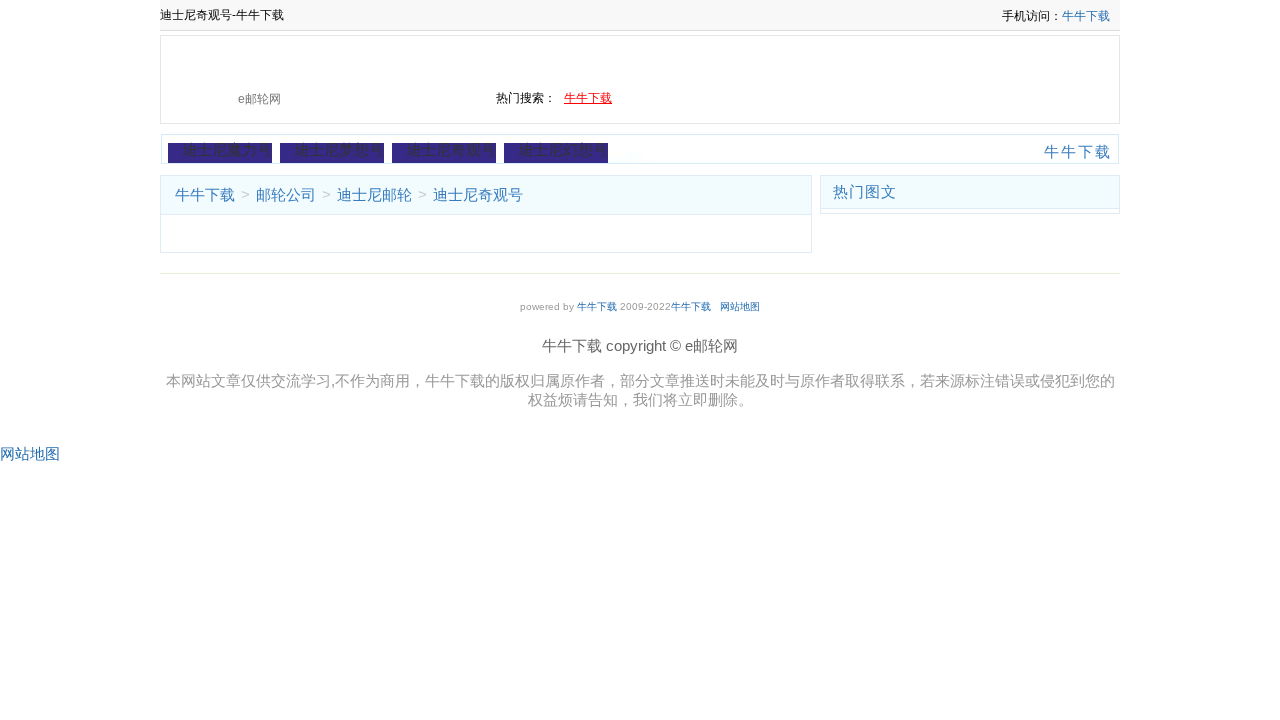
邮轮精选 (308, 59)
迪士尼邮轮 (374, 194)
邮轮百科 (493, 59)
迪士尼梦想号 (339, 149)
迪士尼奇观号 (451, 149)
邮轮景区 (679, 59)
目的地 (1042, 59)
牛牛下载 (1086, 16)
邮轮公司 (957, 59)
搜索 (437, 99)
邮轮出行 (400, 59)
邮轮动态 (215, 59)
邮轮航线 (864, 59)
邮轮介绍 (586, 59)
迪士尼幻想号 (563, 149)
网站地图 (740, 306)
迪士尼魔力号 (227, 149)
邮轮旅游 (772, 59)
